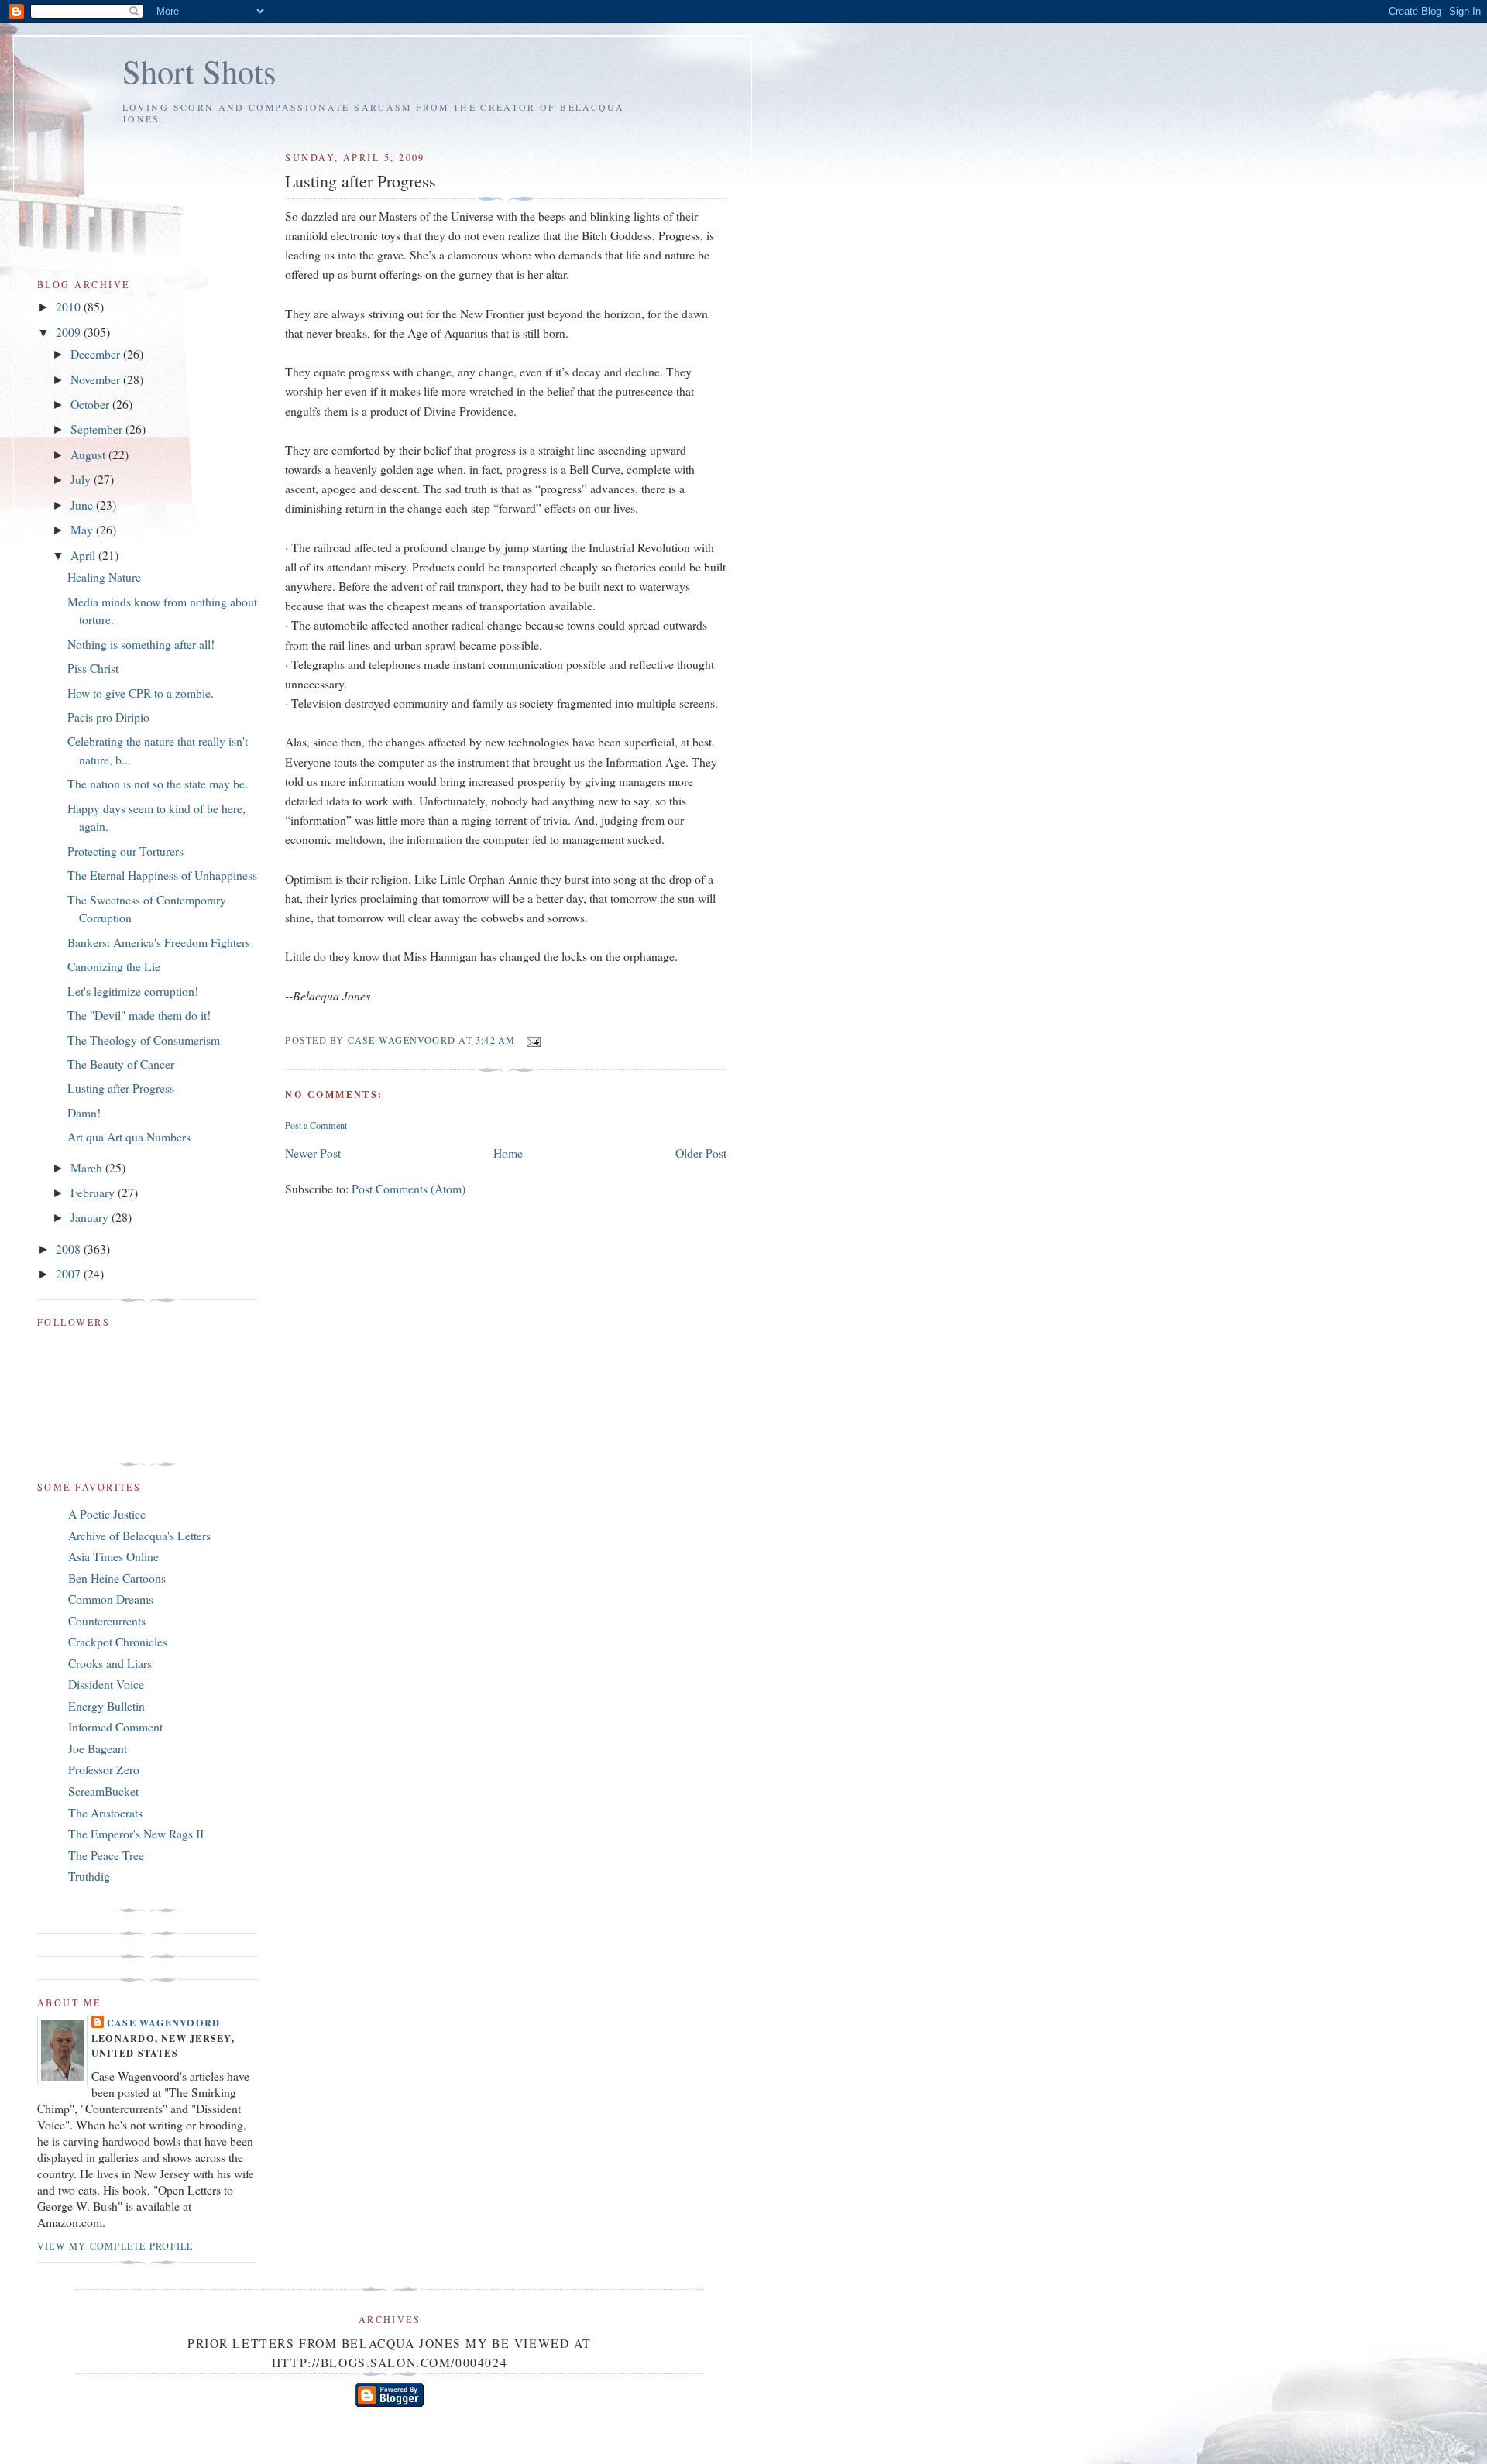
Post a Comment (316, 1125)
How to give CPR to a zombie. (141, 693)
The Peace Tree (106, 1855)
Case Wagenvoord (163, 2023)
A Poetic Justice (107, 1513)
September (98, 429)
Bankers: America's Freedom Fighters (159, 942)
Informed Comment (115, 1726)
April (84, 555)
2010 (70, 306)
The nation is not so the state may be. (158, 783)
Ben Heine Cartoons (117, 1578)
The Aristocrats (105, 1812)
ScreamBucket (103, 1791)
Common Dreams (111, 1599)
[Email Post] (533, 1040)
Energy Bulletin (106, 1706)
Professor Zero (104, 1769)
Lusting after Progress (121, 1088)
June (83, 504)
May (83, 529)
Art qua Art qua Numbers (129, 1136)
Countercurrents (107, 1620)
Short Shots (199, 71)
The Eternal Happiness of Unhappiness (162, 875)
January (91, 1217)
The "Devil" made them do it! (139, 1015)
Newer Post (313, 1153)
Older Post (701, 1153)
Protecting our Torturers (125, 851)
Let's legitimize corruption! (133, 991)
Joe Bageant (98, 1748)
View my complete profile (115, 2246)
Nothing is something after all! (141, 644)
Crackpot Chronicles (118, 1641)
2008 (70, 1249)
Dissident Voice (106, 1684)
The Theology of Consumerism (144, 1040)
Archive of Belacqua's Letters (139, 1535)
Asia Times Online (113, 1556)
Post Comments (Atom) (409, 1188)
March (88, 1167)
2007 (70, 1273)
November (97, 379)
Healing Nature (104, 577)
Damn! (84, 1112)
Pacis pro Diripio (108, 717)
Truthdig (89, 1876)
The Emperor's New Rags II (136, 1833)
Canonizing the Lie (114, 966)
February (94, 1192)
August (89, 454)
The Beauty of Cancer (121, 1064)
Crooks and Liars (110, 1663)
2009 (70, 332)
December (97, 353)
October (91, 404)
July (82, 479)
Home (508, 1153)
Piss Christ (93, 668)
